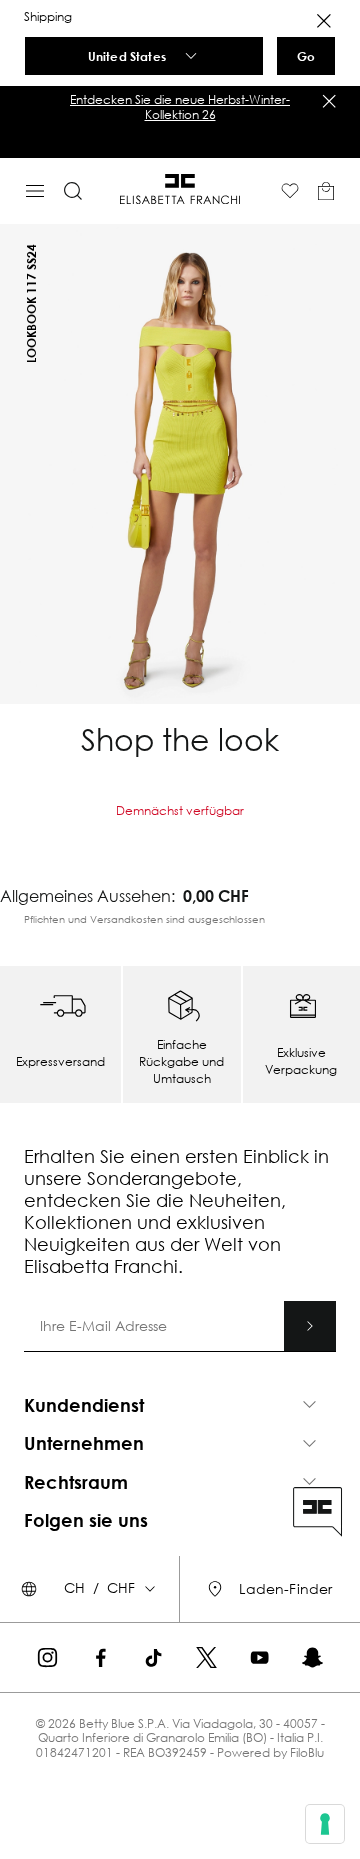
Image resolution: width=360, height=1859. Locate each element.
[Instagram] (47, 1657)
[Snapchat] (312, 1657)
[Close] (324, 21)
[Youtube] (259, 1657)
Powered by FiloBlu (270, 1752)
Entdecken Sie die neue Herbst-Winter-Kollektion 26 (180, 106)
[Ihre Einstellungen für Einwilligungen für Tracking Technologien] (325, 1824)
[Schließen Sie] (329, 101)
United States (127, 56)
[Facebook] (100, 1657)
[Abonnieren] (310, 1326)
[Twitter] (206, 1657)
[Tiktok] (153, 1657)
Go (306, 56)
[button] (180, 107)
